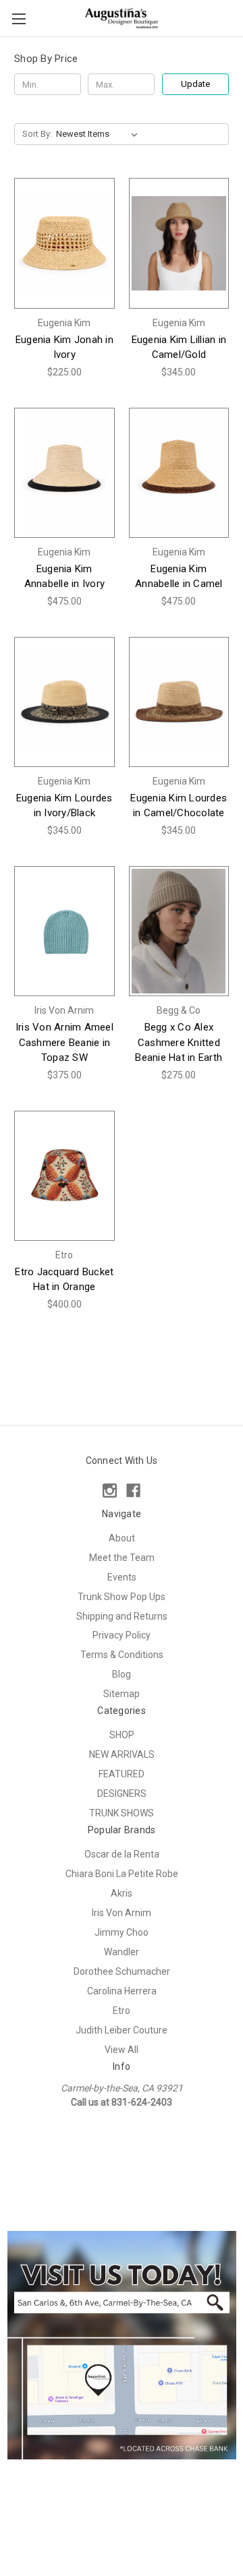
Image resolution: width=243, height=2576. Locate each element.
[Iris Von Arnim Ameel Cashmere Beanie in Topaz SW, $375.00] (64, 931)
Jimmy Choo (122, 1932)
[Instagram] (110, 1491)
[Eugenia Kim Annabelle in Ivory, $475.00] (64, 473)
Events (122, 1577)
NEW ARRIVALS (122, 1754)
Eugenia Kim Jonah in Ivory (64, 347)
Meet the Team (122, 1558)
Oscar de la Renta (122, 1854)
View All (122, 2050)
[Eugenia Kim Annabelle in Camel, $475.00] (179, 473)
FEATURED (122, 1774)
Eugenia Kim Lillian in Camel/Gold (179, 347)
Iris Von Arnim (122, 1913)
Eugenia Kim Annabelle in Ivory (65, 577)
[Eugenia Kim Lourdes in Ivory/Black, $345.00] (64, 702)
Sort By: (37, 134)
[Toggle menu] (19, 19)
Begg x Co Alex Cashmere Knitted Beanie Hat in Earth (179, 1042)
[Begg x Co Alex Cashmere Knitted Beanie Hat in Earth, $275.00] (179, 931)
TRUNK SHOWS (122, 1813)
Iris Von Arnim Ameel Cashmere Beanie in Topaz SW (64, 1042)
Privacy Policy (122, 1635)
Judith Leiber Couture (122, 2030)
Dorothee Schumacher (122, 1971)
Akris (122, 1893)
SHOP (122, 1735)
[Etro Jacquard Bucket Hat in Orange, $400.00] (64, 1176)
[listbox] (100, 134)
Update (195, 84)
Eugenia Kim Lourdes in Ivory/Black (64, 806)
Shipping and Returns (122, 1616)
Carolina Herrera (122, 1991)
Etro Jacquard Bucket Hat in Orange (64, 1280)
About (122, 1538)
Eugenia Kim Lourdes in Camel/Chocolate (179, 806)
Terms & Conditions (122, 1655)
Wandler (122, 1952)
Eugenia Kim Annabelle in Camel (179, 577)
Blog (122, 1674)
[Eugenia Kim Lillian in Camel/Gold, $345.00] (179, 243)
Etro (122, 2011)
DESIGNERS (122, 1793)
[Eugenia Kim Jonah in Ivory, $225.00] (64, 243)
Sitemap (122, 1694)
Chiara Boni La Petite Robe (122, 1874)
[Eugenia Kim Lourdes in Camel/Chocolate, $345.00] (179, 702)
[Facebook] (133, 1491)
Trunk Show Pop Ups (122, 1597)
